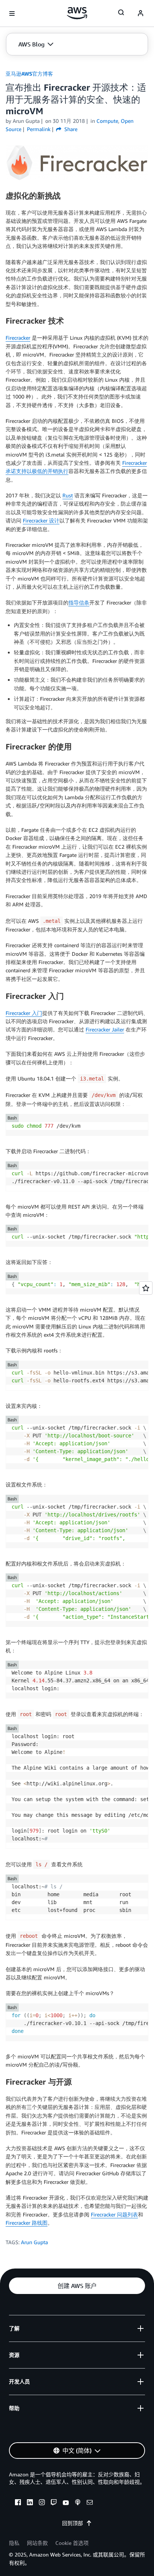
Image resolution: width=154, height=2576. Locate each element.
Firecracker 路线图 (27, 2223)
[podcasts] (78, 2503)
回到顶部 (73, 2523)
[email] (90, 2503)
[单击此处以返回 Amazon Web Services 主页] (77, 13)
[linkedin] (30, 2503)
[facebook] (18, 2503)
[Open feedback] (146, 1288)
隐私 (14, 2543)
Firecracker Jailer (105, 1029)
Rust (68, 495)
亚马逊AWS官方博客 (29, 74)
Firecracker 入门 (24, 1013)
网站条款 (37, 2543)
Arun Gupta (34, 2242)
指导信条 (79, 602)
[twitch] (54, 2503)
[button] (36, 44)
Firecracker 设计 (41, 520)
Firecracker (18, 338)
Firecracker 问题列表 (114, 2214)
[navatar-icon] (141, 13)
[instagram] (42, 2503)
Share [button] (70, 129)
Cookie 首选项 (72, 2543)
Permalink (39, 129)
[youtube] (66, 2503)
